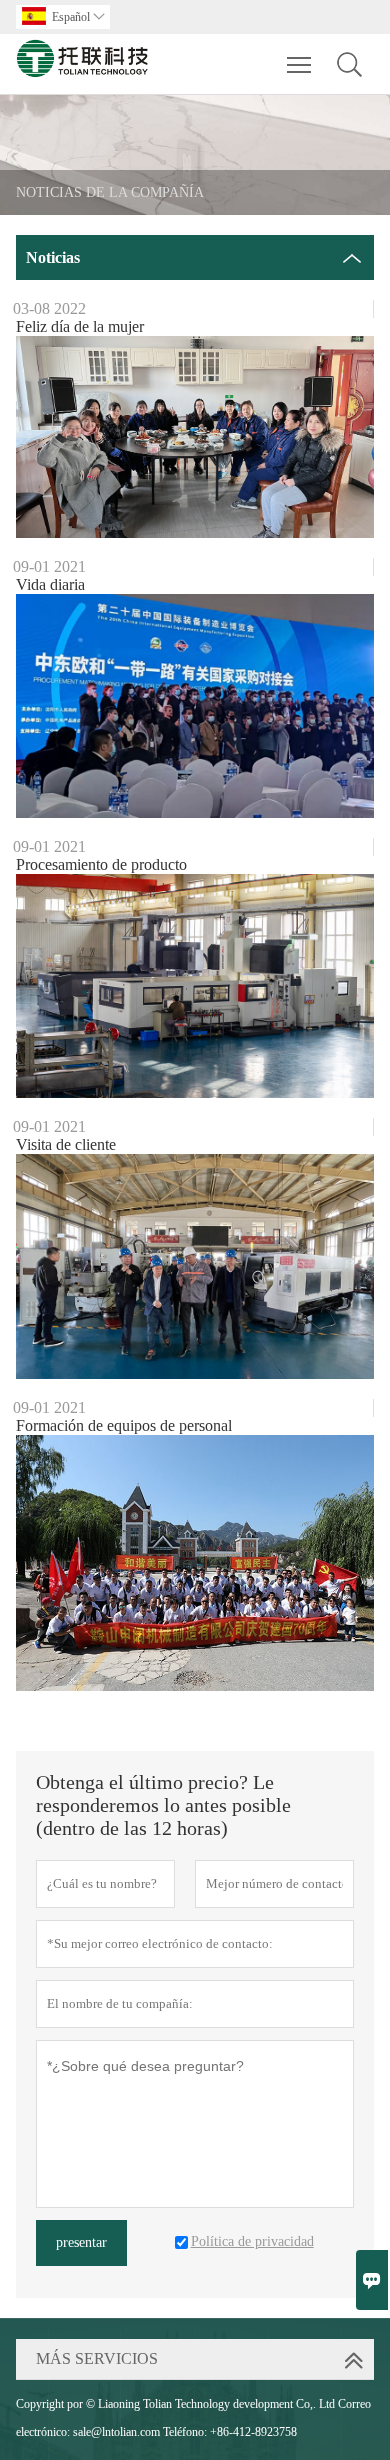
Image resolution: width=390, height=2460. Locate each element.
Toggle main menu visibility (299, 64)
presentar (81, 2242)
